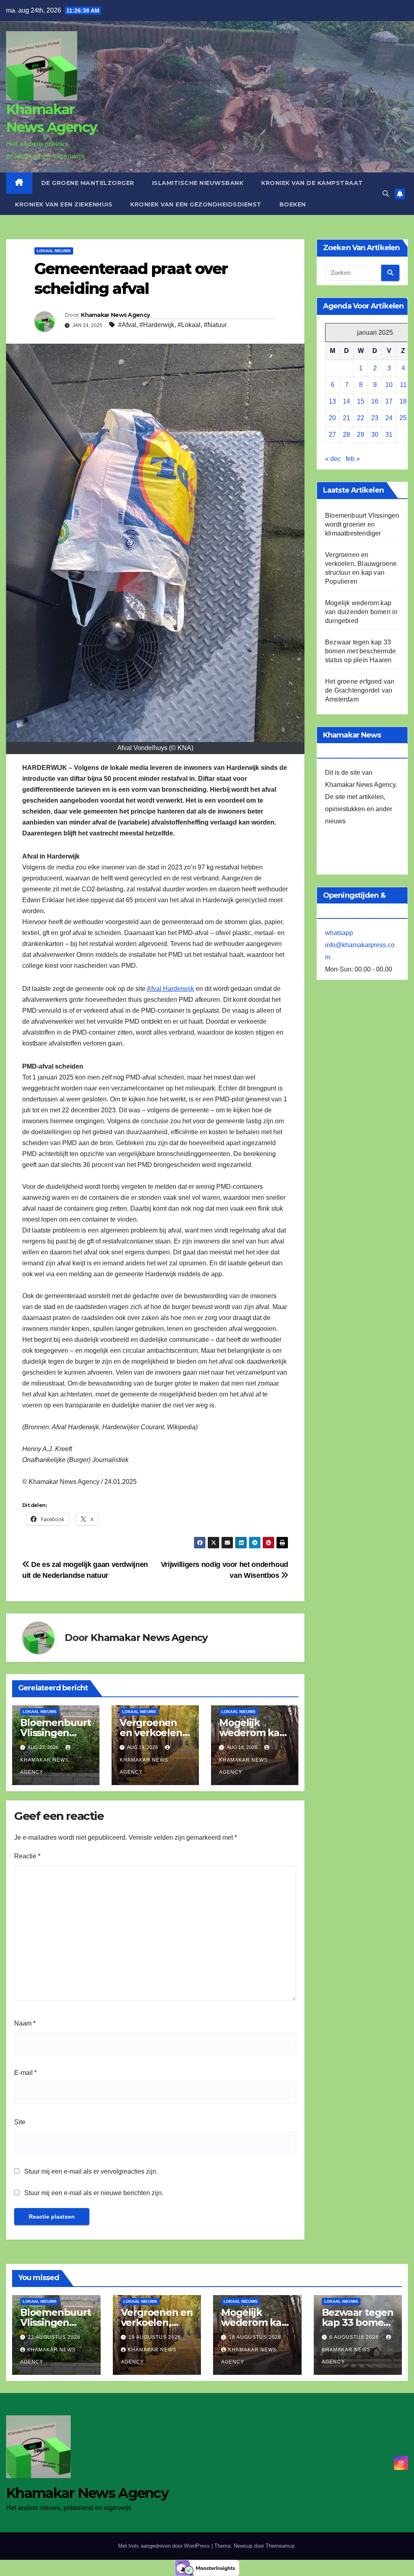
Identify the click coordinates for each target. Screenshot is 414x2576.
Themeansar (280, 2546)
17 (389, 401)
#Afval (127, 325)
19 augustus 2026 (155, 2337)
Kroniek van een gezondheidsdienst (196, 204)
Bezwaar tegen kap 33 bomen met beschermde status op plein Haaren (360, 651)
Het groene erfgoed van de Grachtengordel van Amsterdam (360, 690)
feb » (353, 459)
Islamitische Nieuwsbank (198, 183)
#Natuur (215, 325)
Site (20, 2122)
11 (403, 385)
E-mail (25, 2073)
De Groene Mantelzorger (88, 183)
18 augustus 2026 (255, 2337)
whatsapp (339, 933)
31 (389, 435)
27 (332, 435)
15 (361, 401)
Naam (25, 2023)
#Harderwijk (157, 325)
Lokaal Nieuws (54, 251)
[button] (386, 194)
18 (403, 401)
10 (389, 385)
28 (346, 435)
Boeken (293, 204)
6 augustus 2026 (355, 2337)
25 (403, 418)
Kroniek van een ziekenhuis (64, 204)
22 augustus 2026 (54, 2337)
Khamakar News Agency (115, 315)
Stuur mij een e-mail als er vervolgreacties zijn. (91, 2171)
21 (346, 418)
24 (389, 418)
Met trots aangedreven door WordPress (165, 2546)
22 (361, 418)
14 (346, 401)
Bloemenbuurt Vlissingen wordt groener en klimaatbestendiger (362, 524)
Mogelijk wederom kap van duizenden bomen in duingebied (361, 612)
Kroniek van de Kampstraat (312, 183)
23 (375, 418)
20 (332, 418)
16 (375, 401)
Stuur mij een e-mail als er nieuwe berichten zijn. (94, 2193)
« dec (333, 459)
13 (332, 401)
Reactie (27, 1856)
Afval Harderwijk (170, 989)
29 (361, 435)
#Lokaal (189, 325)
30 (375, 435)
